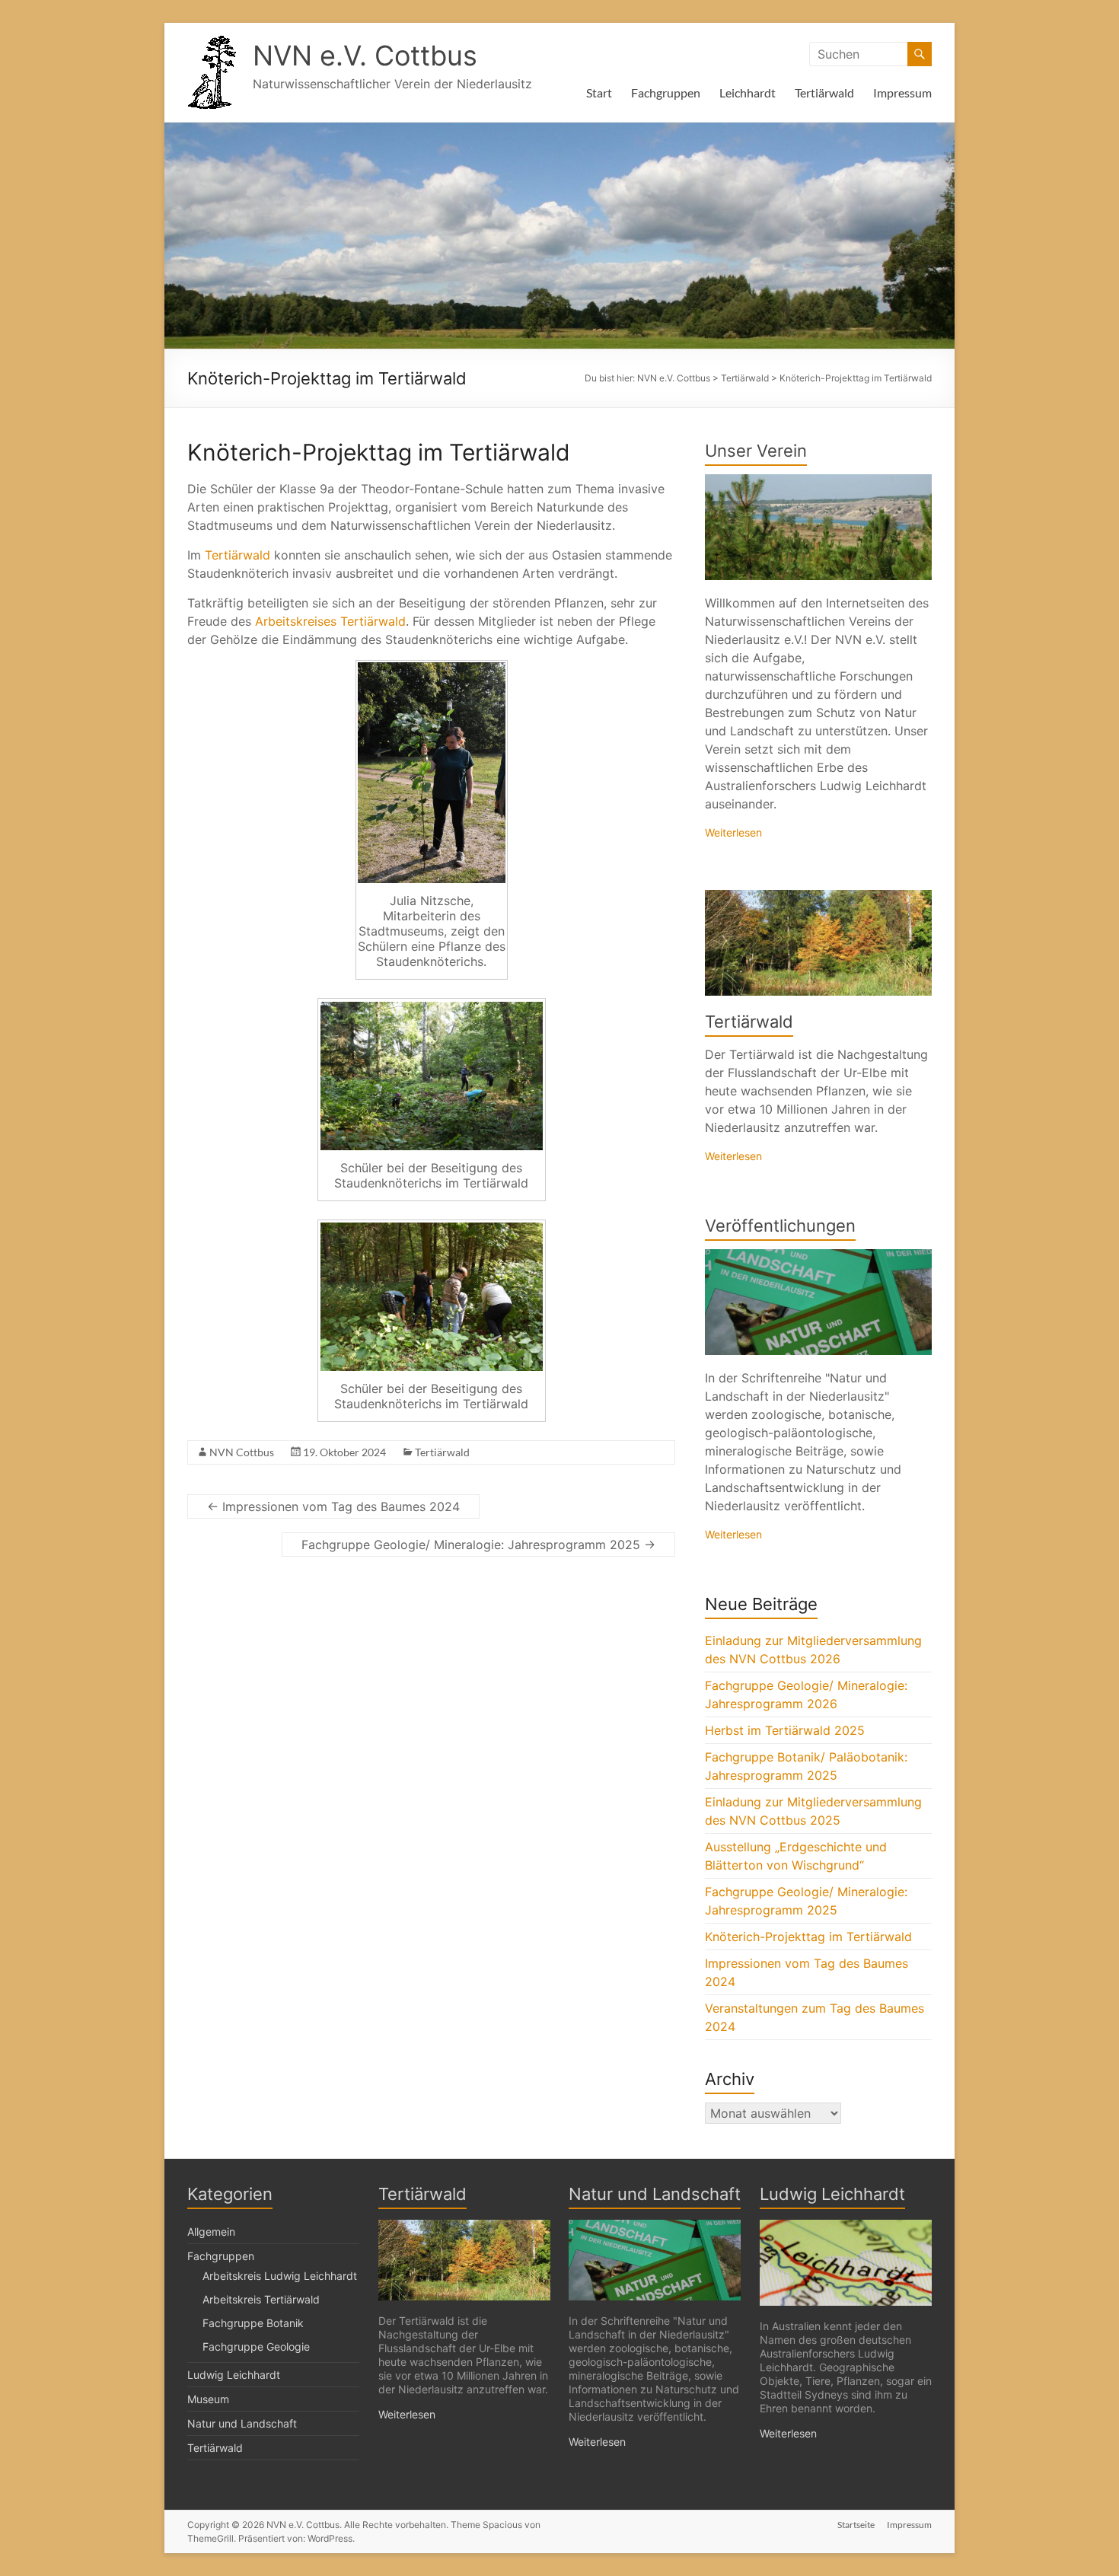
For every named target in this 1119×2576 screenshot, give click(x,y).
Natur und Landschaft (242, 2423)
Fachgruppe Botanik (253, 2323)
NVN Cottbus (242, 1452)
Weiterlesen (733, 832)
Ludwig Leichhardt (234, 2375)
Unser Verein (756, 451)
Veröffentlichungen (780, 1226)
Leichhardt (748, 92)
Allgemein (211, 2232)
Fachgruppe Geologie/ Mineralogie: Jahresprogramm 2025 (478, 1545)
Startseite (856, 2525)
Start (599, 92)
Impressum (902, 92)
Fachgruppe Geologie (256, 2346)
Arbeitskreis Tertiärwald (261, 2299)
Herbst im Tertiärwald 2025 (785, 1730)
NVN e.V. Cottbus (365, 56)
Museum (208, 2399)
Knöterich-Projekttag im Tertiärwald (808, 1937)
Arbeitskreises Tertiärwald (330, 621)
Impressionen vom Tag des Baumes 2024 (333, 1506)
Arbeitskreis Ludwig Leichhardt (280, 2276)
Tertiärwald (824, 92)
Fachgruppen (666, 92)
